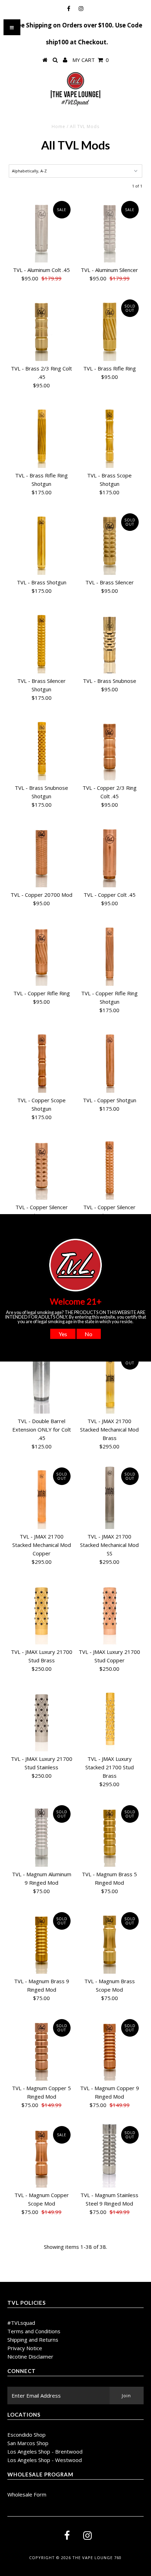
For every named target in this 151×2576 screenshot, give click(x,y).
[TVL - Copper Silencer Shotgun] (110, 1167)
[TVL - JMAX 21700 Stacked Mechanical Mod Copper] (41, 1497)
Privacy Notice (25, 2348)
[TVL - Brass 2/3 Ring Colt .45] (41, 329)
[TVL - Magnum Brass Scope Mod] (110, 1941)
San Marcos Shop (28, 2443)
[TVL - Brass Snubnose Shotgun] (41, 748)
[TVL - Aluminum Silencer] (110, 230)
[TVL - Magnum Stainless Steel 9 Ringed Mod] (110, 2155)
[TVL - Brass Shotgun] (41, 543)
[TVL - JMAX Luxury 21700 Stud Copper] (110, 1612)
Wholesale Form (27, 2494)
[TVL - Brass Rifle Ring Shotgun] (41, 436)
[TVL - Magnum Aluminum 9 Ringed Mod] (41, 1834)
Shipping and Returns (33, 2340)
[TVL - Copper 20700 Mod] (41, 855)
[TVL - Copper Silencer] (41, 1167)
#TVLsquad (21, 2323)
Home (58, 126)
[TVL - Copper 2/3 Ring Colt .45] (110, 748)
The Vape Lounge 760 (97, 2558)
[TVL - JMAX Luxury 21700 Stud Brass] (41, 1612)
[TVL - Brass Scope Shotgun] (110, 436)
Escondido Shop (27, 2435)
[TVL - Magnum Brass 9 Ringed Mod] (41, 1941)
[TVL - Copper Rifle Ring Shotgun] (110, 953)
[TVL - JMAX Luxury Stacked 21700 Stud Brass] (110, 1719)
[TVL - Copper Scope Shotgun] (41, 1060)
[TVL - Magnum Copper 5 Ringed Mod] (41, 2048)
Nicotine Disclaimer (30, 2356)
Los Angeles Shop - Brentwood (45, 2451)
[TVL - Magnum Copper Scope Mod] (41, 2155)
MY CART (91, 60)
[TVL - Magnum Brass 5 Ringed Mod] (110, 1834)
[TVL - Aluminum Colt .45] (41, 230)
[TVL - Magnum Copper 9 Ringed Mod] (110, 2048)
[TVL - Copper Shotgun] (110, 1060)
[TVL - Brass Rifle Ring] (110, 329)
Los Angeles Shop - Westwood (45, 2460)
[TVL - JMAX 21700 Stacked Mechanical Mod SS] (110, 1497)
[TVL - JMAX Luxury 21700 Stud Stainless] (41, 1719)
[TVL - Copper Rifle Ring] (41, 953)
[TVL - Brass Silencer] (110, 543)
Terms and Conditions (34, 2331)
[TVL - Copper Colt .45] (110, 855)
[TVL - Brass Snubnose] (110, 641)
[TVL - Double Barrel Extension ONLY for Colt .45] (41, 1381)
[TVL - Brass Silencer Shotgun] (41, 641)
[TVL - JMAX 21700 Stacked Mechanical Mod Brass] (110, 1381)
